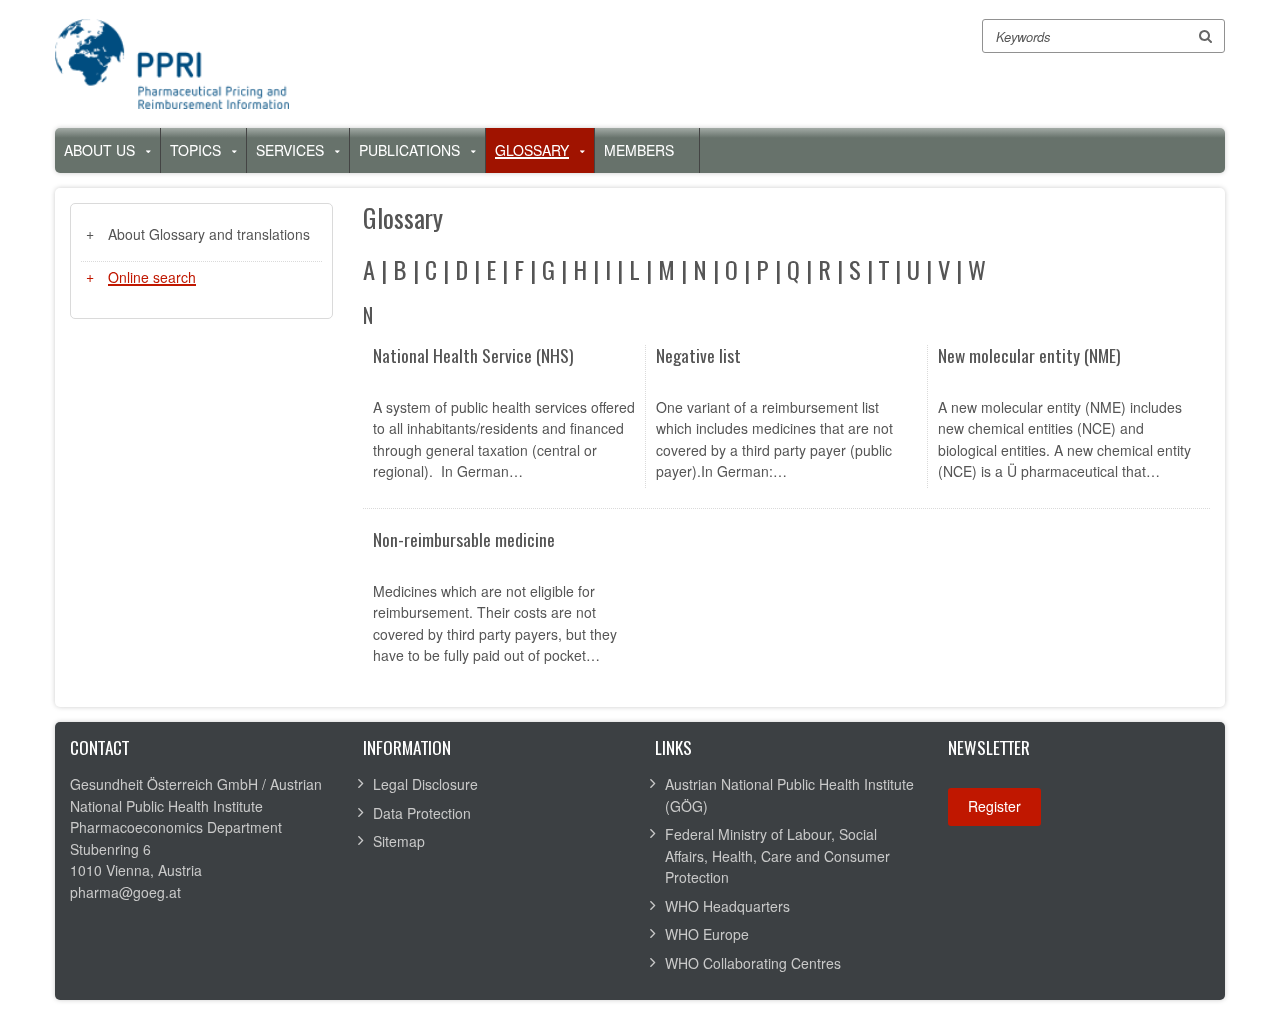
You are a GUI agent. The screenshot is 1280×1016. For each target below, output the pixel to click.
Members (639, 150)
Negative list (698, 356)
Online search (152, 277)
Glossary (532, 150)
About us (99, 150)
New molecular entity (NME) (1029, 356)
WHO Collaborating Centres (753, 963)
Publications (409, 150)
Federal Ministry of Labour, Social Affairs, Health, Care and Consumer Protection (777, 855)
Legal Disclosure (425, 784)
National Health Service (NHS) (473, 356)
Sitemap (399, 841)
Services (290, 150)
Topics (195, 150)
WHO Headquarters (727, 906)
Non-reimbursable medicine (464, 540)
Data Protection (422, 813)
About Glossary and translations (209, 234)
